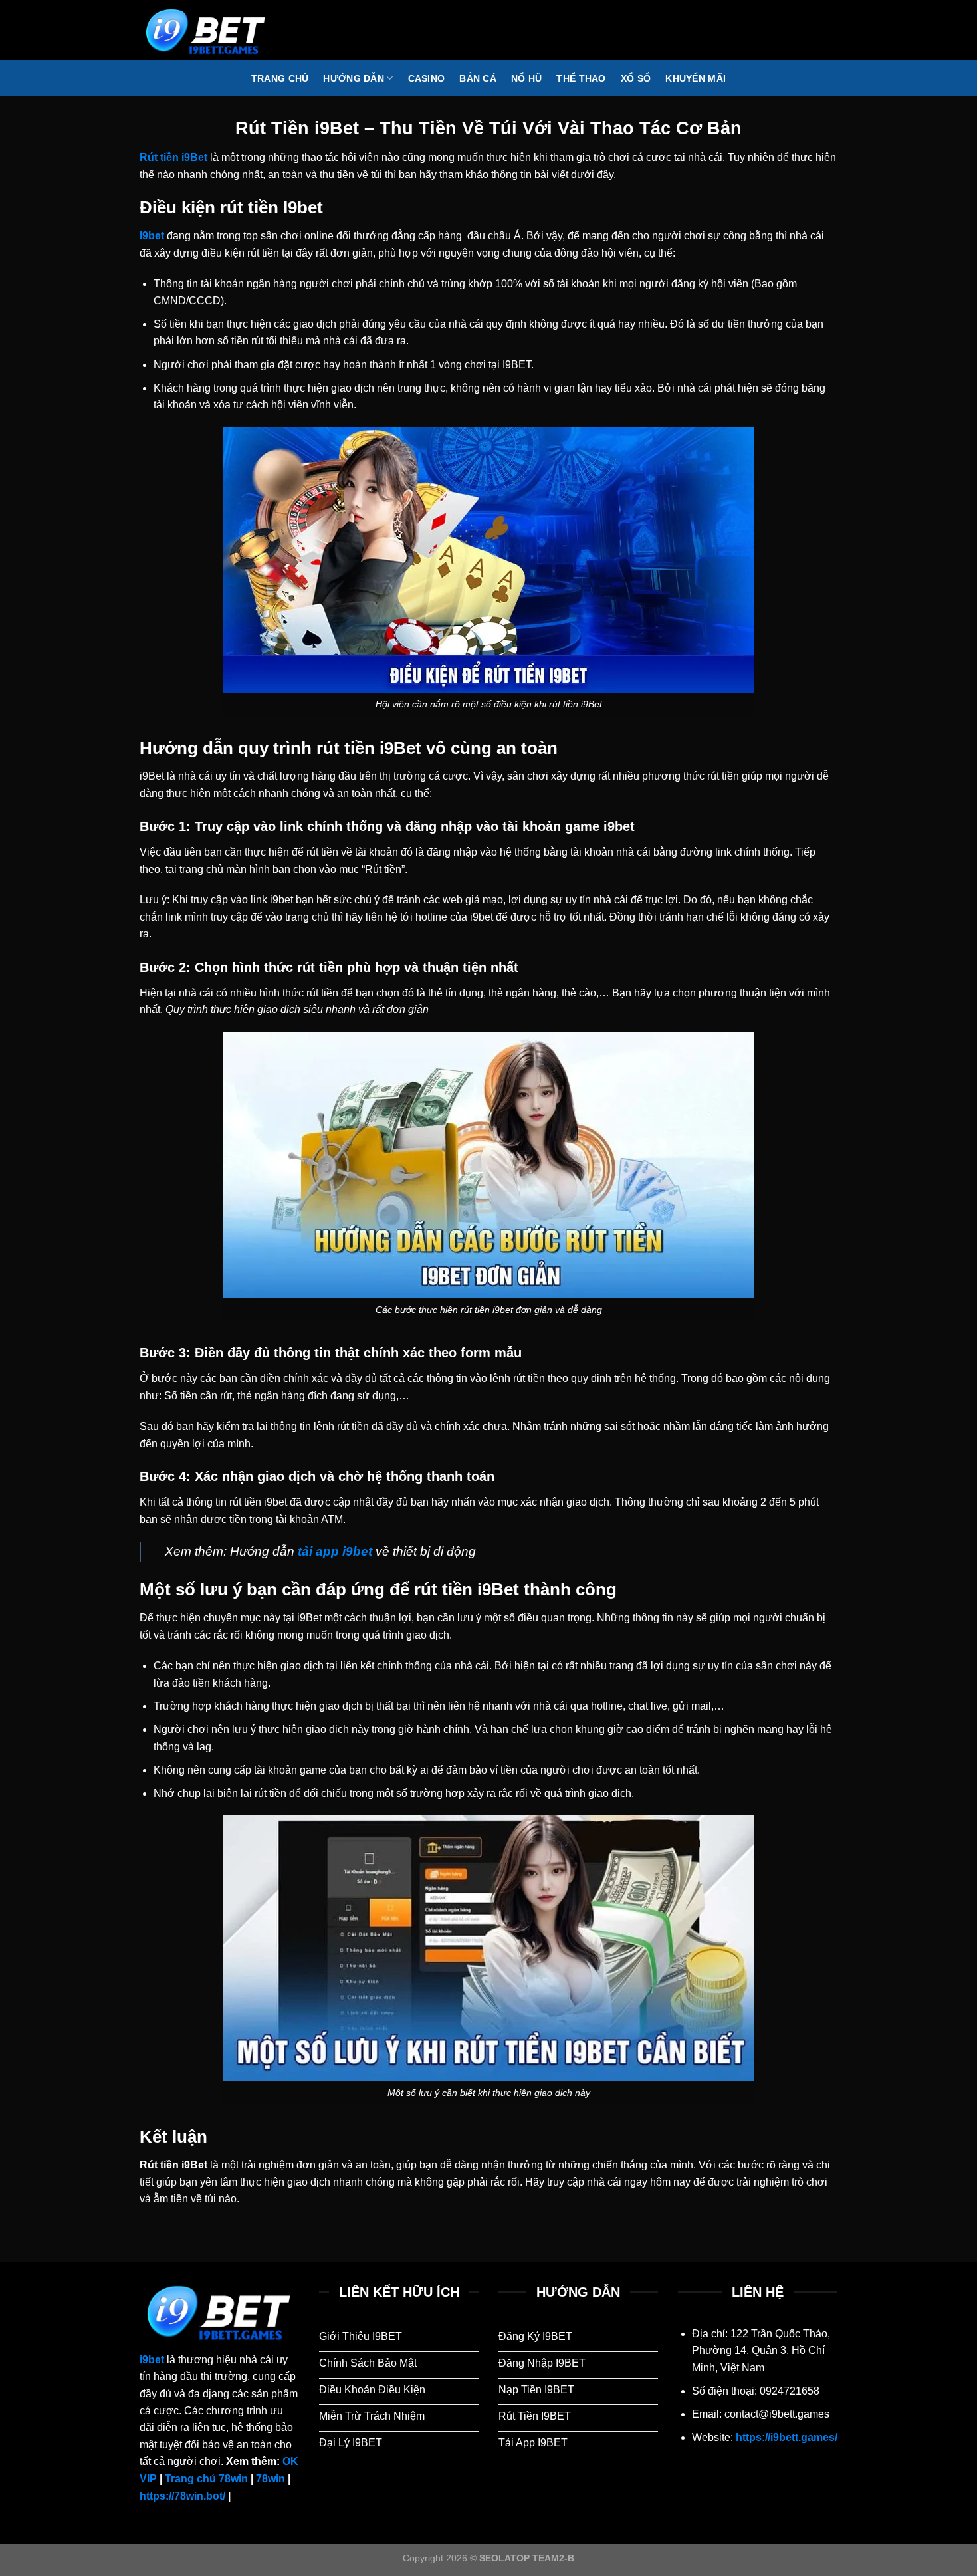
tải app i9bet (335, 1551)
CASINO (427, 78)
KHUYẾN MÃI (696, 78)
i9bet (152, 2360)
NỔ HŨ (526, 78)
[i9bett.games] (206, 30)
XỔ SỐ (636, 78)
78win (271, 2479)
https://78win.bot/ (182, 2496)
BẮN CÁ (478, 78)
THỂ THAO (581, 78)
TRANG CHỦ (280, 78)
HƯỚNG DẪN (354, 78)
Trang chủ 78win (206, 2479)
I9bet (152, 236)
